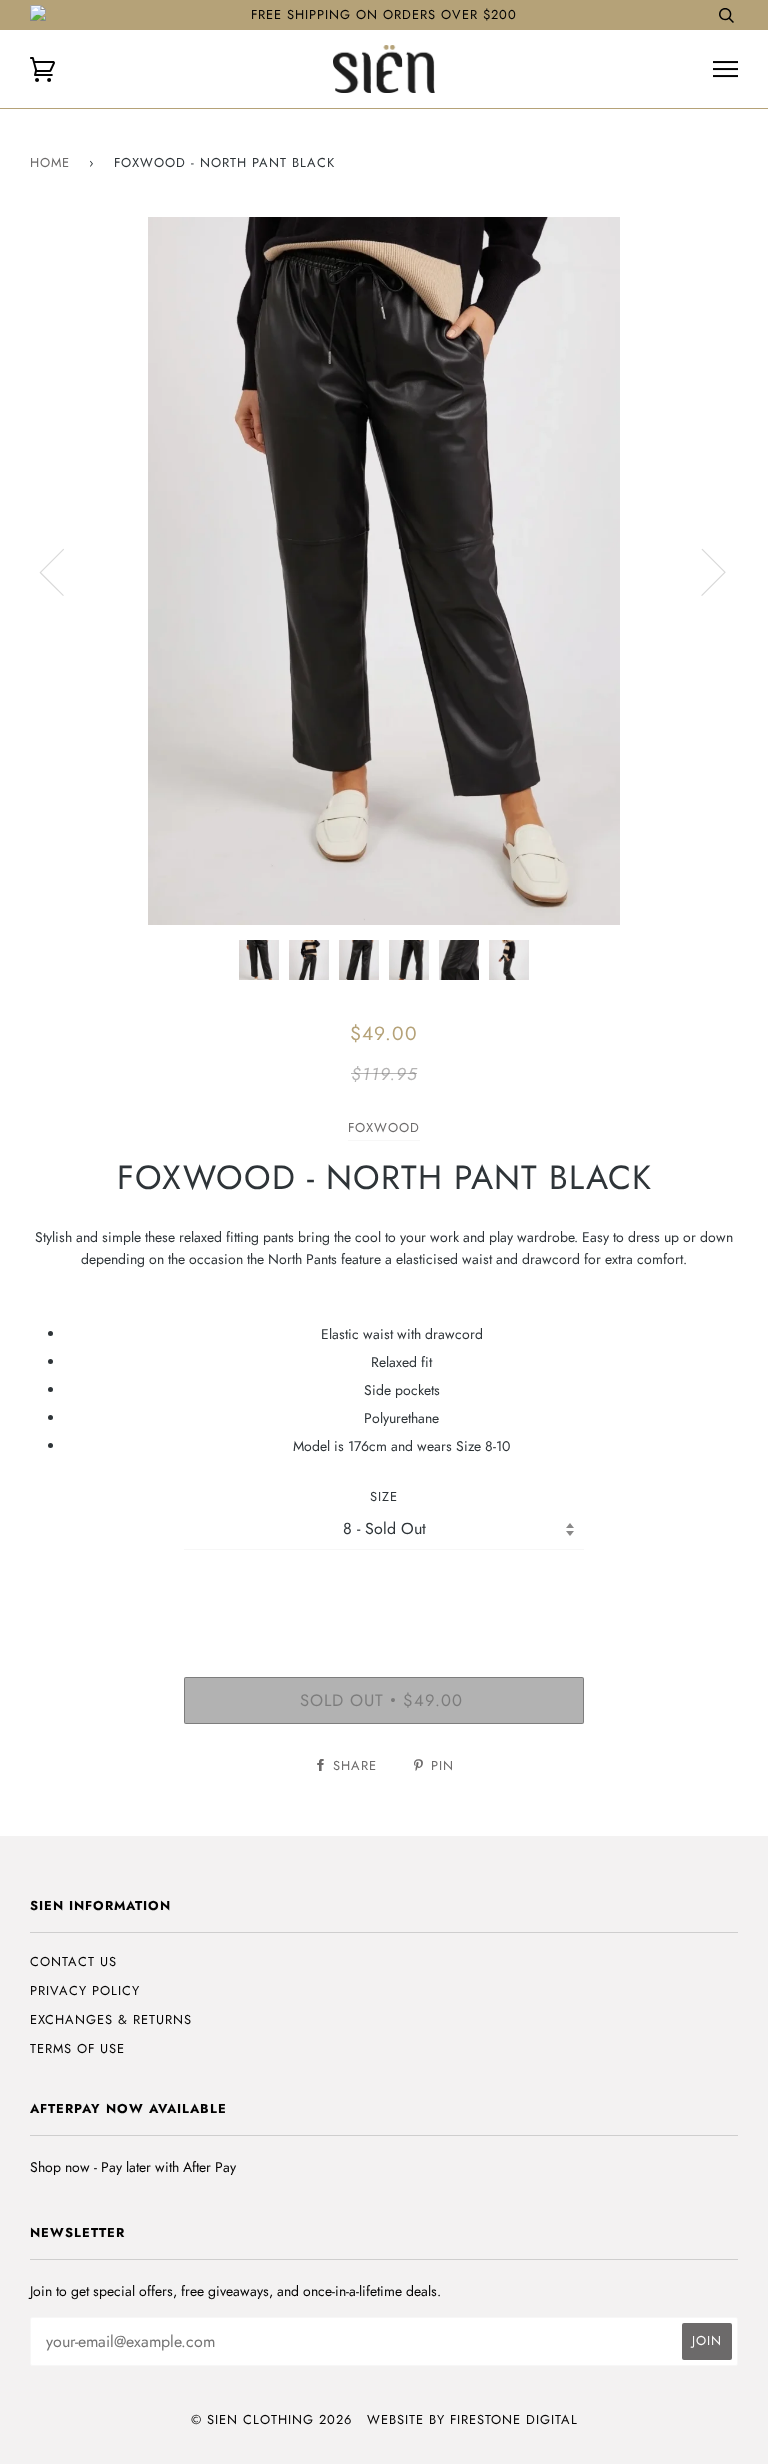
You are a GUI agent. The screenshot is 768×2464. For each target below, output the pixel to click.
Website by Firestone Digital (472, 2419)
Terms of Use (77, 2048)
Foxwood (384, 1127)
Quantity (384, 1591)
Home (50, 162)
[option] (384, 571)
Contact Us (73, 1961)
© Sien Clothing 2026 (271, 2419)
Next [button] (701, 571)
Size (384, 1496)
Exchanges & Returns (111, 2019)
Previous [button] (64, 571)
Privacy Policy (85, 1990)
